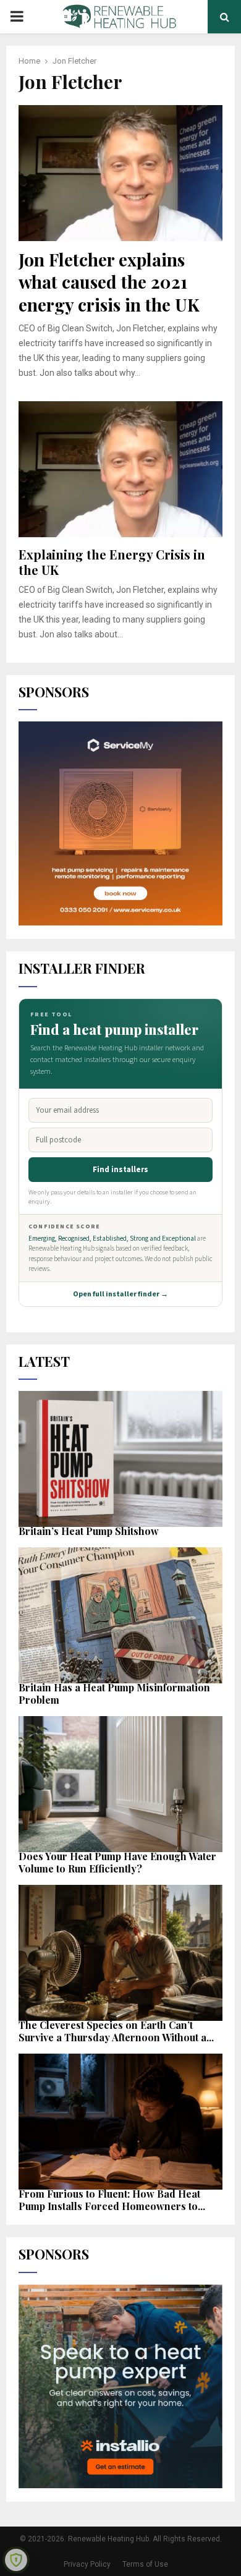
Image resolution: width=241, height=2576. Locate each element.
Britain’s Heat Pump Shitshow (89, 1531)
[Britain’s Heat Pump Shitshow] (120, 1459)
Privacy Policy (87, 2564)
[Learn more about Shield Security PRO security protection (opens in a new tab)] (16, 2560)
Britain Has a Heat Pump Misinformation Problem (114, 1694)
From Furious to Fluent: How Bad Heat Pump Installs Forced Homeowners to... (112, 2200)
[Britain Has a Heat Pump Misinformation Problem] (120, 1615)
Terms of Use (145, 2564)
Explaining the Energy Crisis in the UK (112, 562)
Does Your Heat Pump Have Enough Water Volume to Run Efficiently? (117, 1862)
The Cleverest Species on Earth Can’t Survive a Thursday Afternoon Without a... (116, 2031)
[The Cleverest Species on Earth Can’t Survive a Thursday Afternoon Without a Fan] (120, 1953)
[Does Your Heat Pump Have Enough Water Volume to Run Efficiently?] (120, 1784)
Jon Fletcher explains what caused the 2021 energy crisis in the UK (109, 282)
